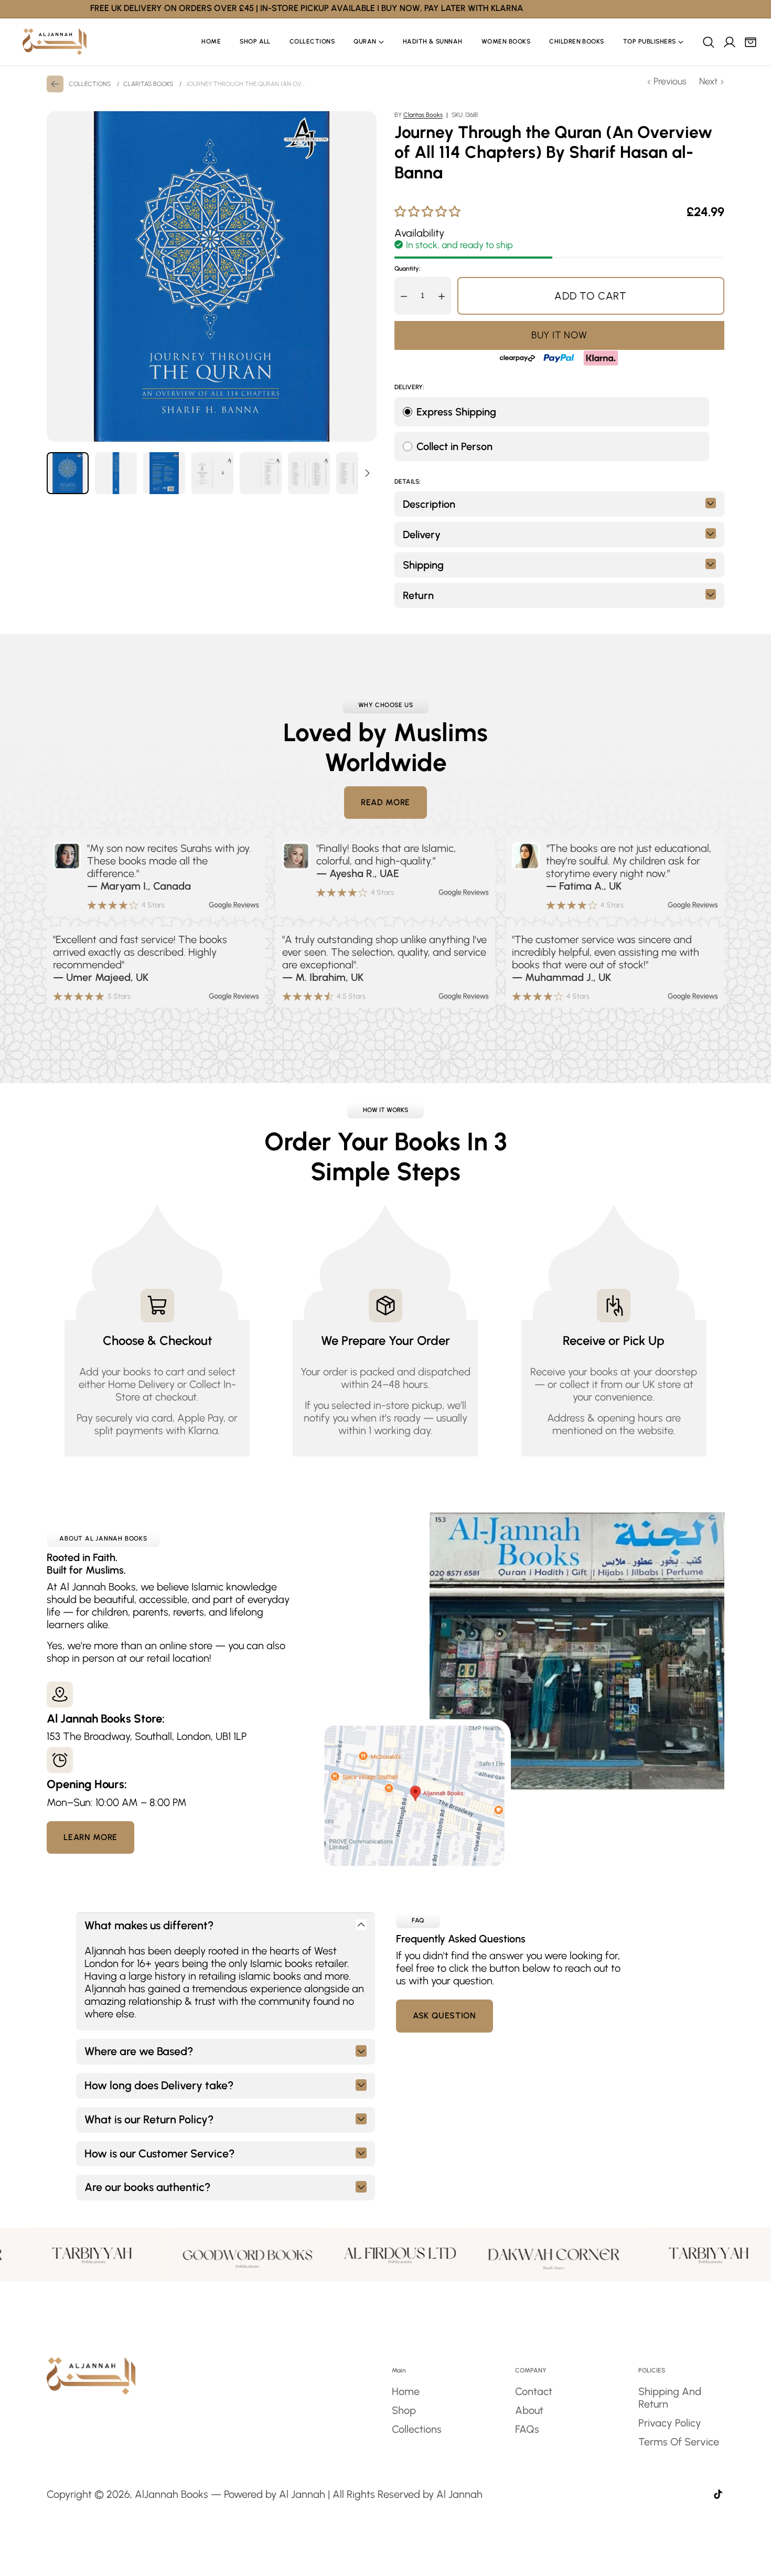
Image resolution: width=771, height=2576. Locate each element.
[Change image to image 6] (309, 473)
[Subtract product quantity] (404, 296)
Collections (417, 2429)
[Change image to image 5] (261, 473)
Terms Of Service (679, 2442)
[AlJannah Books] (55, 42)
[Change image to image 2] (116, 473)
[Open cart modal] (750, 42)
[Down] (367, 473)
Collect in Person (454, 446)
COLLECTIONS (90, 84)
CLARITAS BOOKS (148, 84)
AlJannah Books (172, 2494)
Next (708, 81)
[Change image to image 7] (357, 473)
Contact (534, 2391)
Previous (670, 81)
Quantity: (408, 269)
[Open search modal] (708, 42)
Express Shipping (456, 412)
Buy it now (559, 335)
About (529, 2410)
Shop (404, 2410)
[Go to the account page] (729, 42)
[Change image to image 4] (212, 473)
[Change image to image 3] (164, 473)
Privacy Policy (670, 2423)
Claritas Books (423, 115)
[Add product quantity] (442, 296)
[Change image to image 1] (68, 473)
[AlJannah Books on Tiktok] (718, 2495)
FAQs (527, 2429)
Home (406, 2391)
